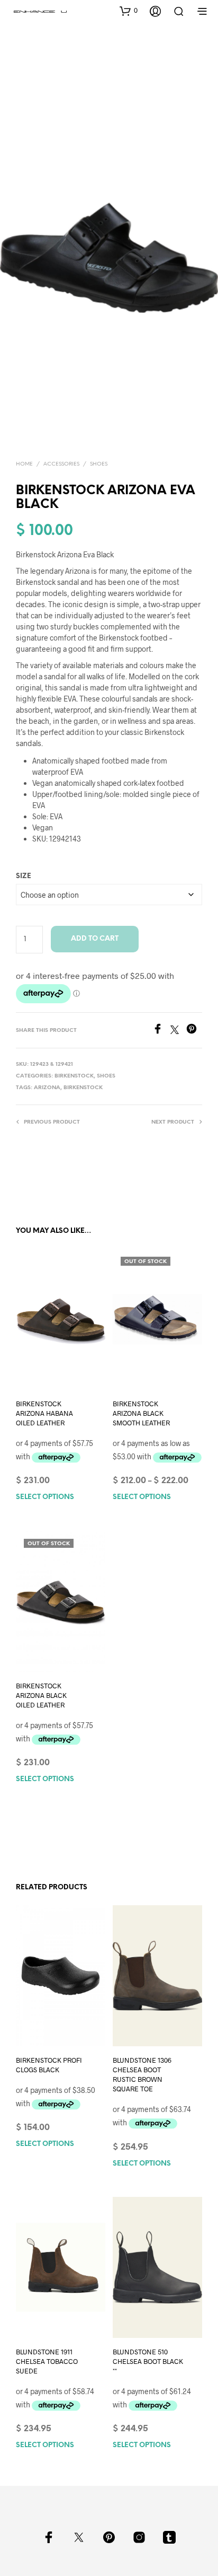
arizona (47, 1088)
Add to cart (95, 939)
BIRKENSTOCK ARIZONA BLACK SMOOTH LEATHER (141, 1413)
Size (24, 876)
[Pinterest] (194, 1031)
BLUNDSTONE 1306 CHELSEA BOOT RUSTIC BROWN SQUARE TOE (142, 2075)
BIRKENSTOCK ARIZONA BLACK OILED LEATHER (41, 1695)
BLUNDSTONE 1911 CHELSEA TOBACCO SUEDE (47, 2361)
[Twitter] (178, 1031)
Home (24, 464)
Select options (45, 1498)
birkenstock (83, 1088)
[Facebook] (161, 1031)
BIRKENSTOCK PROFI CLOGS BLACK (49, 2065)
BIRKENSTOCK (74, 1076)
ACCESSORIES (61, 464)
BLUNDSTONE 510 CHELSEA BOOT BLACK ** (148, 2361)
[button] (129, 11)
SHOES (99, 464)
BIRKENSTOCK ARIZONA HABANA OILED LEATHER (44, 1413)
